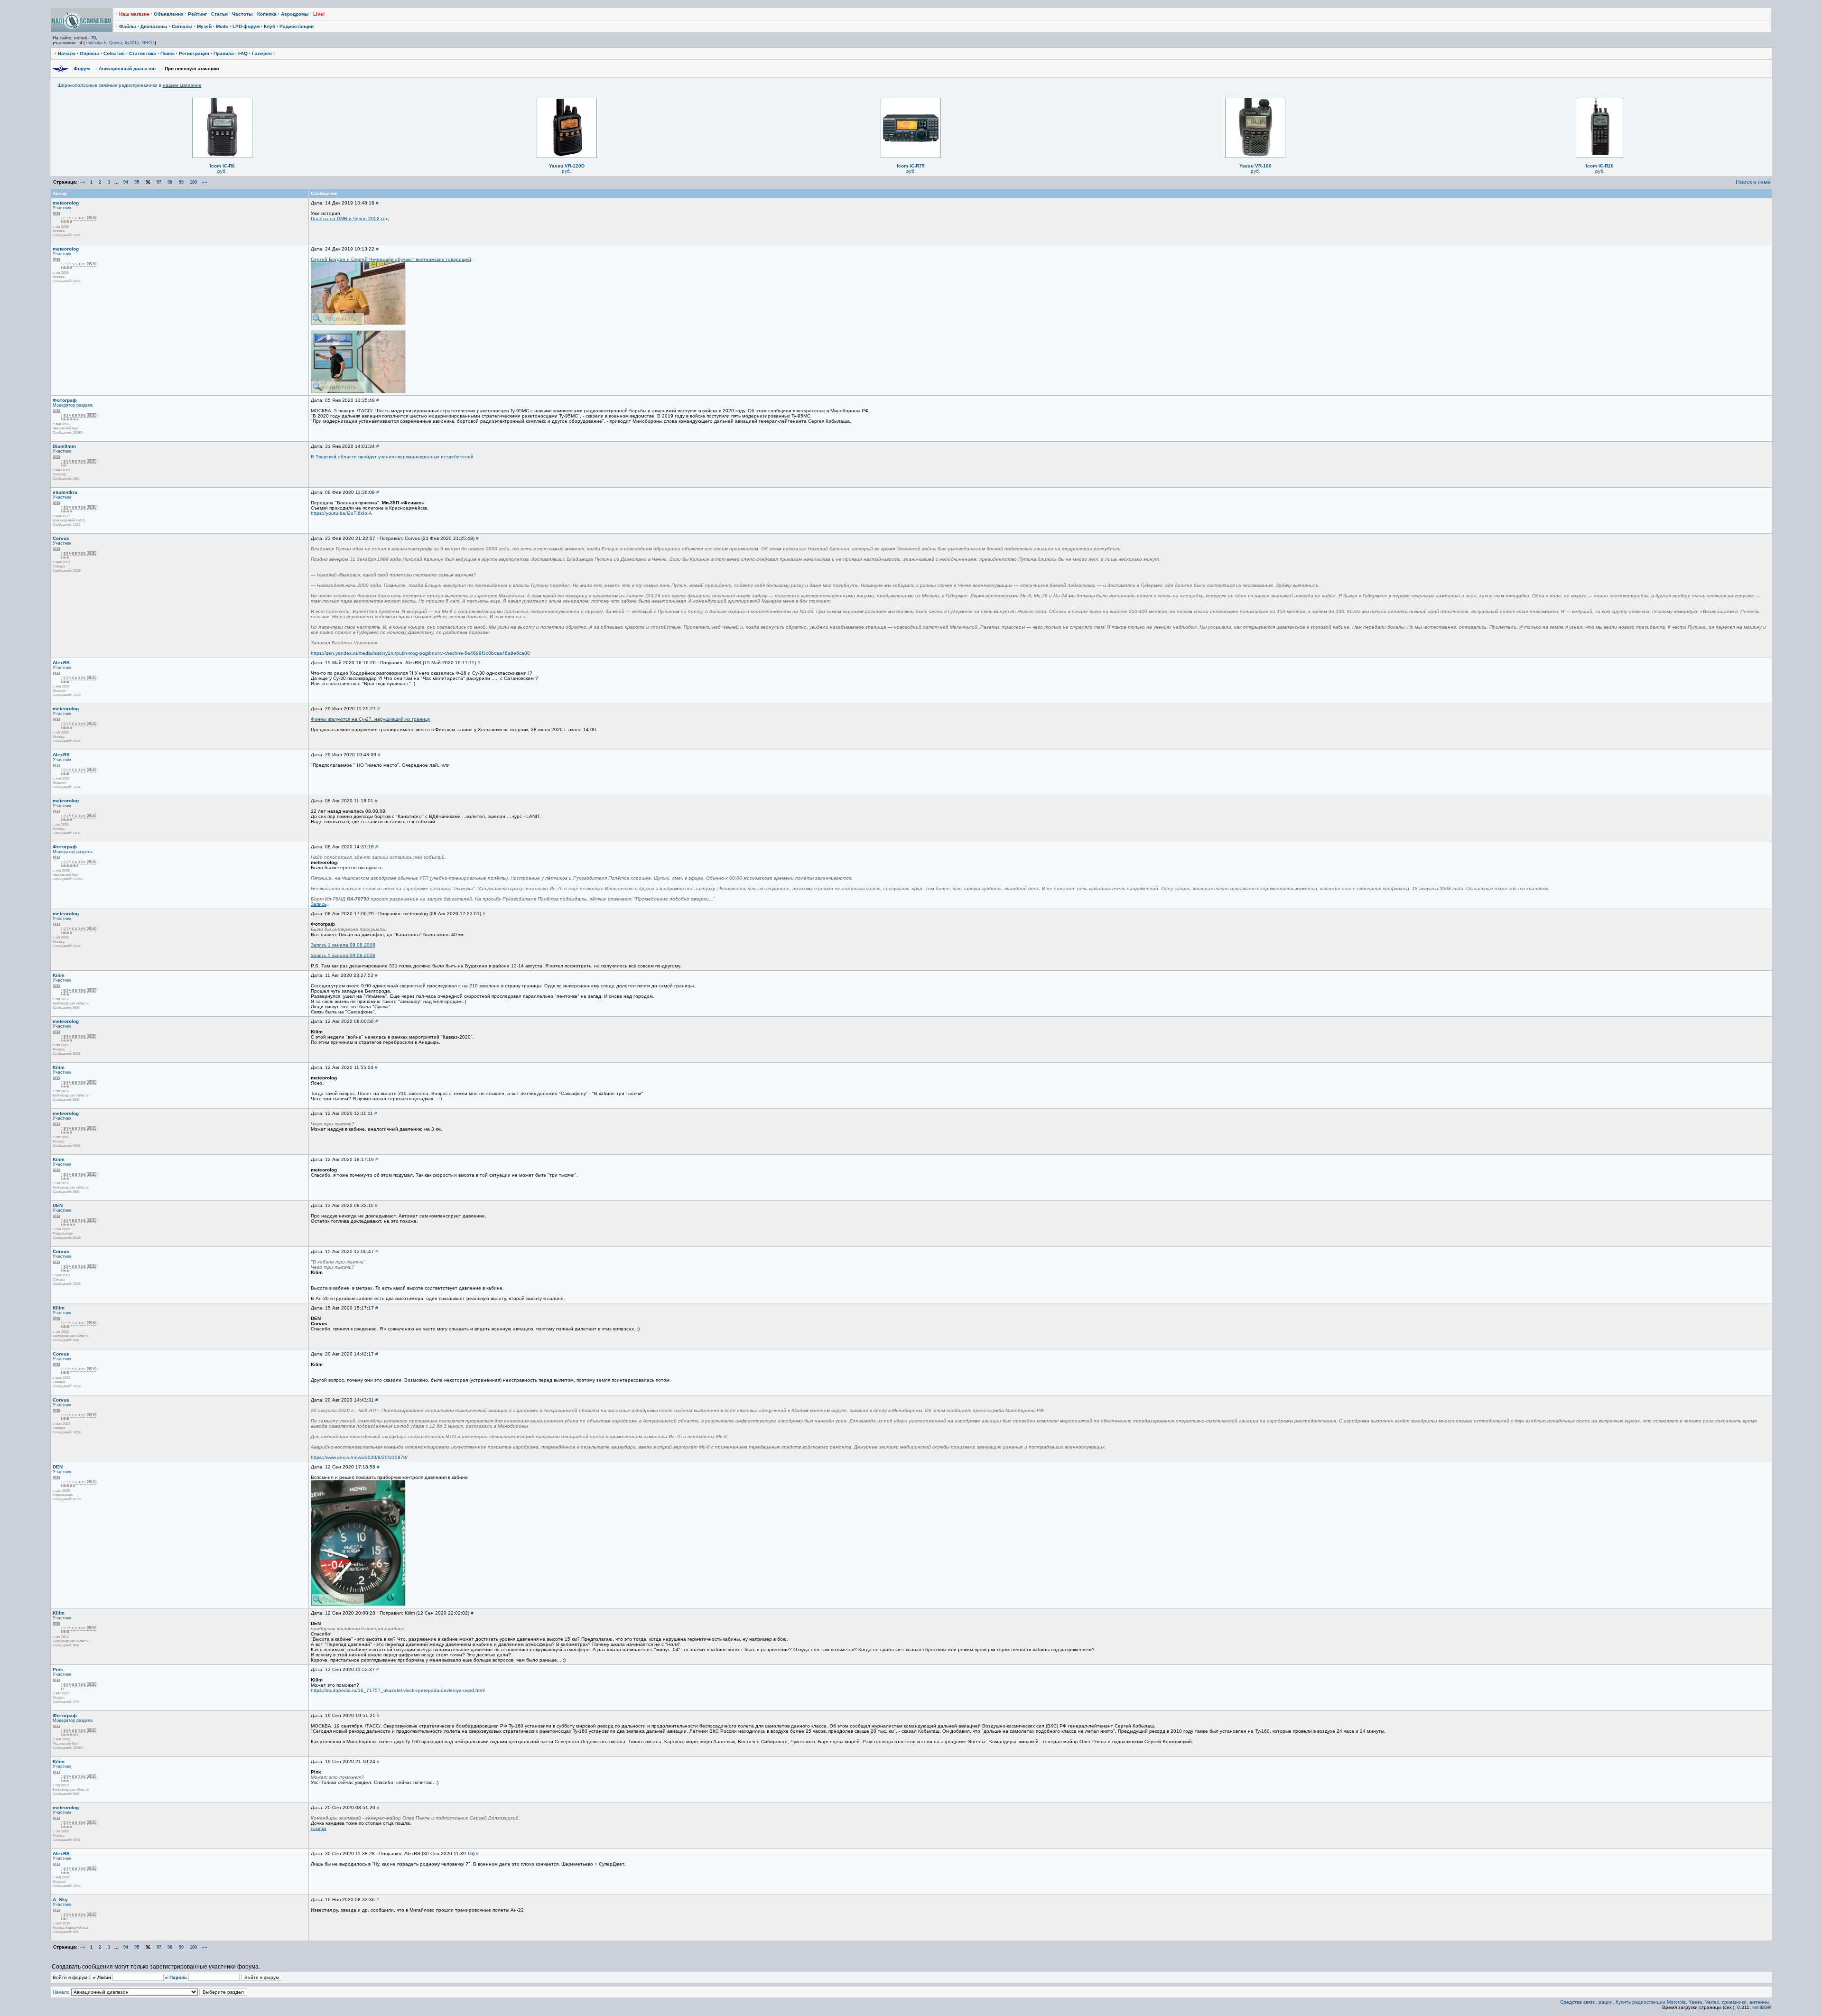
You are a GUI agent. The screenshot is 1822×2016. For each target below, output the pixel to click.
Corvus (61, 538)
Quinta (116, 43)
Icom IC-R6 (222, 166)
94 (126, 182)
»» (205, 182)
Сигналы (182, 26)
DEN (58, 1205)
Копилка (267, 14)
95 (137, 182)
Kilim (59, 975)
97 (159, 182)
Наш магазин (134, 14)
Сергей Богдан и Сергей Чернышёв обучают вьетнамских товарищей (391, 259)
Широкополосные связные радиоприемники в (130, 85)
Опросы (89, 53)
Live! (319, 14)
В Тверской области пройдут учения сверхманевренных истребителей (392, 457)
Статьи (219, 14)
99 (181, 182)
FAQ (243, 53)
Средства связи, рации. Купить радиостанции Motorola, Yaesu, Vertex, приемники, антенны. (1665, 2002)
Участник (62, 208)
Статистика (143, 53)
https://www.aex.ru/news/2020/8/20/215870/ (359, 1457)
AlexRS (61, 663)
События (114, 53)
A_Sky (60, 1900)
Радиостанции (297, 26)
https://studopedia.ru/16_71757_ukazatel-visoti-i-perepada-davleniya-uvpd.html (398, 1690)
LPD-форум (246, 26)
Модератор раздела (73, 405)
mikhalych (96, 43)
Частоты (242, 14)
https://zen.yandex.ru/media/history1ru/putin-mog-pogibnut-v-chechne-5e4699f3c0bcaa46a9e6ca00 (420, 653)
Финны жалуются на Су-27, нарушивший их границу (371, 719)
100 (193, 182)
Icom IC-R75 (911, 166)
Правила (224, 53)
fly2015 (132, 43)
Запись (319, 904)
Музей (204, 26)
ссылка (319, 1828)
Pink (58, 1669)
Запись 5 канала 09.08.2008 (343, 955)
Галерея (262, 53)
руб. (222, 171)
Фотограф (65, 400)
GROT (148, 43)
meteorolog (66, 203)
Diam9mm (64, 446)
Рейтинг (197, 14)
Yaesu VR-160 (1255, 166)
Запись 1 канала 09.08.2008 (343, 945)
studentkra (65, 492)
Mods (222, 26)
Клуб (270, 26)
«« (83, 182)
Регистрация (194, 53)
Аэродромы (295, 14)
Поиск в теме (1753, 182)
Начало (67, 53)
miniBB (1760, 2007)
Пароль (178, 1977)
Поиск (167, 53)
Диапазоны (154, 26)
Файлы (128, 26)
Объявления (169, 14)
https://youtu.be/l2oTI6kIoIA (341, 513)
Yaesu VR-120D (567, 166)
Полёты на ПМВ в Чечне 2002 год (350, 218)
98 (170, 182)
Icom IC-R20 (1600, 166)
